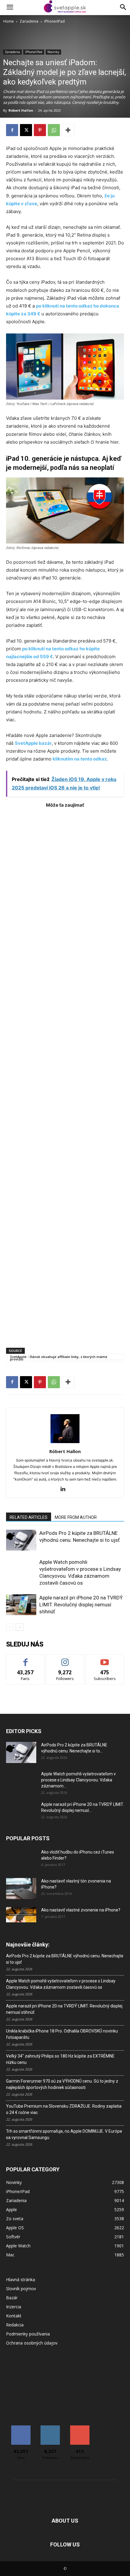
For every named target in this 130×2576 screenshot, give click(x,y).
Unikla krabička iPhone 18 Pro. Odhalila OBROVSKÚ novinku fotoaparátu (62, 2034)
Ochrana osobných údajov (32, 2343)
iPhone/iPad (54, 21)
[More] (68, 130)
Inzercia (14, 2307)
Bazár (12, 2298)
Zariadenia (29, 21)
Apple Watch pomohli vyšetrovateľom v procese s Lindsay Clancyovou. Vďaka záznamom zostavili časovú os (61, 1984)
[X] (26, 130)
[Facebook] (12, 130)
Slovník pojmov (21, 2289)
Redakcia (15, 2325)
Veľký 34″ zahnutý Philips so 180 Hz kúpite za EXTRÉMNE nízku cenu (60, 2059)
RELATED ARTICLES (29, 1517)
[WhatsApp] (54, 130)
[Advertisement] (65, 1075)
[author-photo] (65, 1443)
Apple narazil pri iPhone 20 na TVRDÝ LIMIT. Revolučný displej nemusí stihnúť (81, 1605)
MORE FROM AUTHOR (76, 1517)
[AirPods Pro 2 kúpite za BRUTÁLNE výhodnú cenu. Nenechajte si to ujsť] (21, 1540)
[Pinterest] (40, 130)
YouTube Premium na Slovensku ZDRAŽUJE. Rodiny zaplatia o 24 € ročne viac (64, 2109)
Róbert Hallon (21, 110)
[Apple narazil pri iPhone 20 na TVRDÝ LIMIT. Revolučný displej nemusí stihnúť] (21, 1605)
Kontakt (14, 2316)
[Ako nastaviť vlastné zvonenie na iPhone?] (21, 1915)
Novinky (53, 52)
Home (9, 21)
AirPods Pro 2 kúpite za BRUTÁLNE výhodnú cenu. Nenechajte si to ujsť (65, 1959)
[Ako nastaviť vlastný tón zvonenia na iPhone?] (21, 1889)
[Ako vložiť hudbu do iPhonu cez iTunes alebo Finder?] (21, 1860)
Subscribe (105, 1659)
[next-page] (19, 1627)
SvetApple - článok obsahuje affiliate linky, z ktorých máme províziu (59, 1357)
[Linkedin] (65, 1489)
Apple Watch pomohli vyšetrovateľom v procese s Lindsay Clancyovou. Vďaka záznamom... (78, 1780)
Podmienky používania (28, 2334)
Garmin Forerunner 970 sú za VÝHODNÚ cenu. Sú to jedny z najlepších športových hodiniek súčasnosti (62, 2084)
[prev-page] (10, 1627)
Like (26, 1659)
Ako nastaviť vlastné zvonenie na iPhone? (81, 1910)
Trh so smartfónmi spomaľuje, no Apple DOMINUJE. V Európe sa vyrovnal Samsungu (64, 2134)
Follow (65, 1659)
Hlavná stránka (21, 2280)
